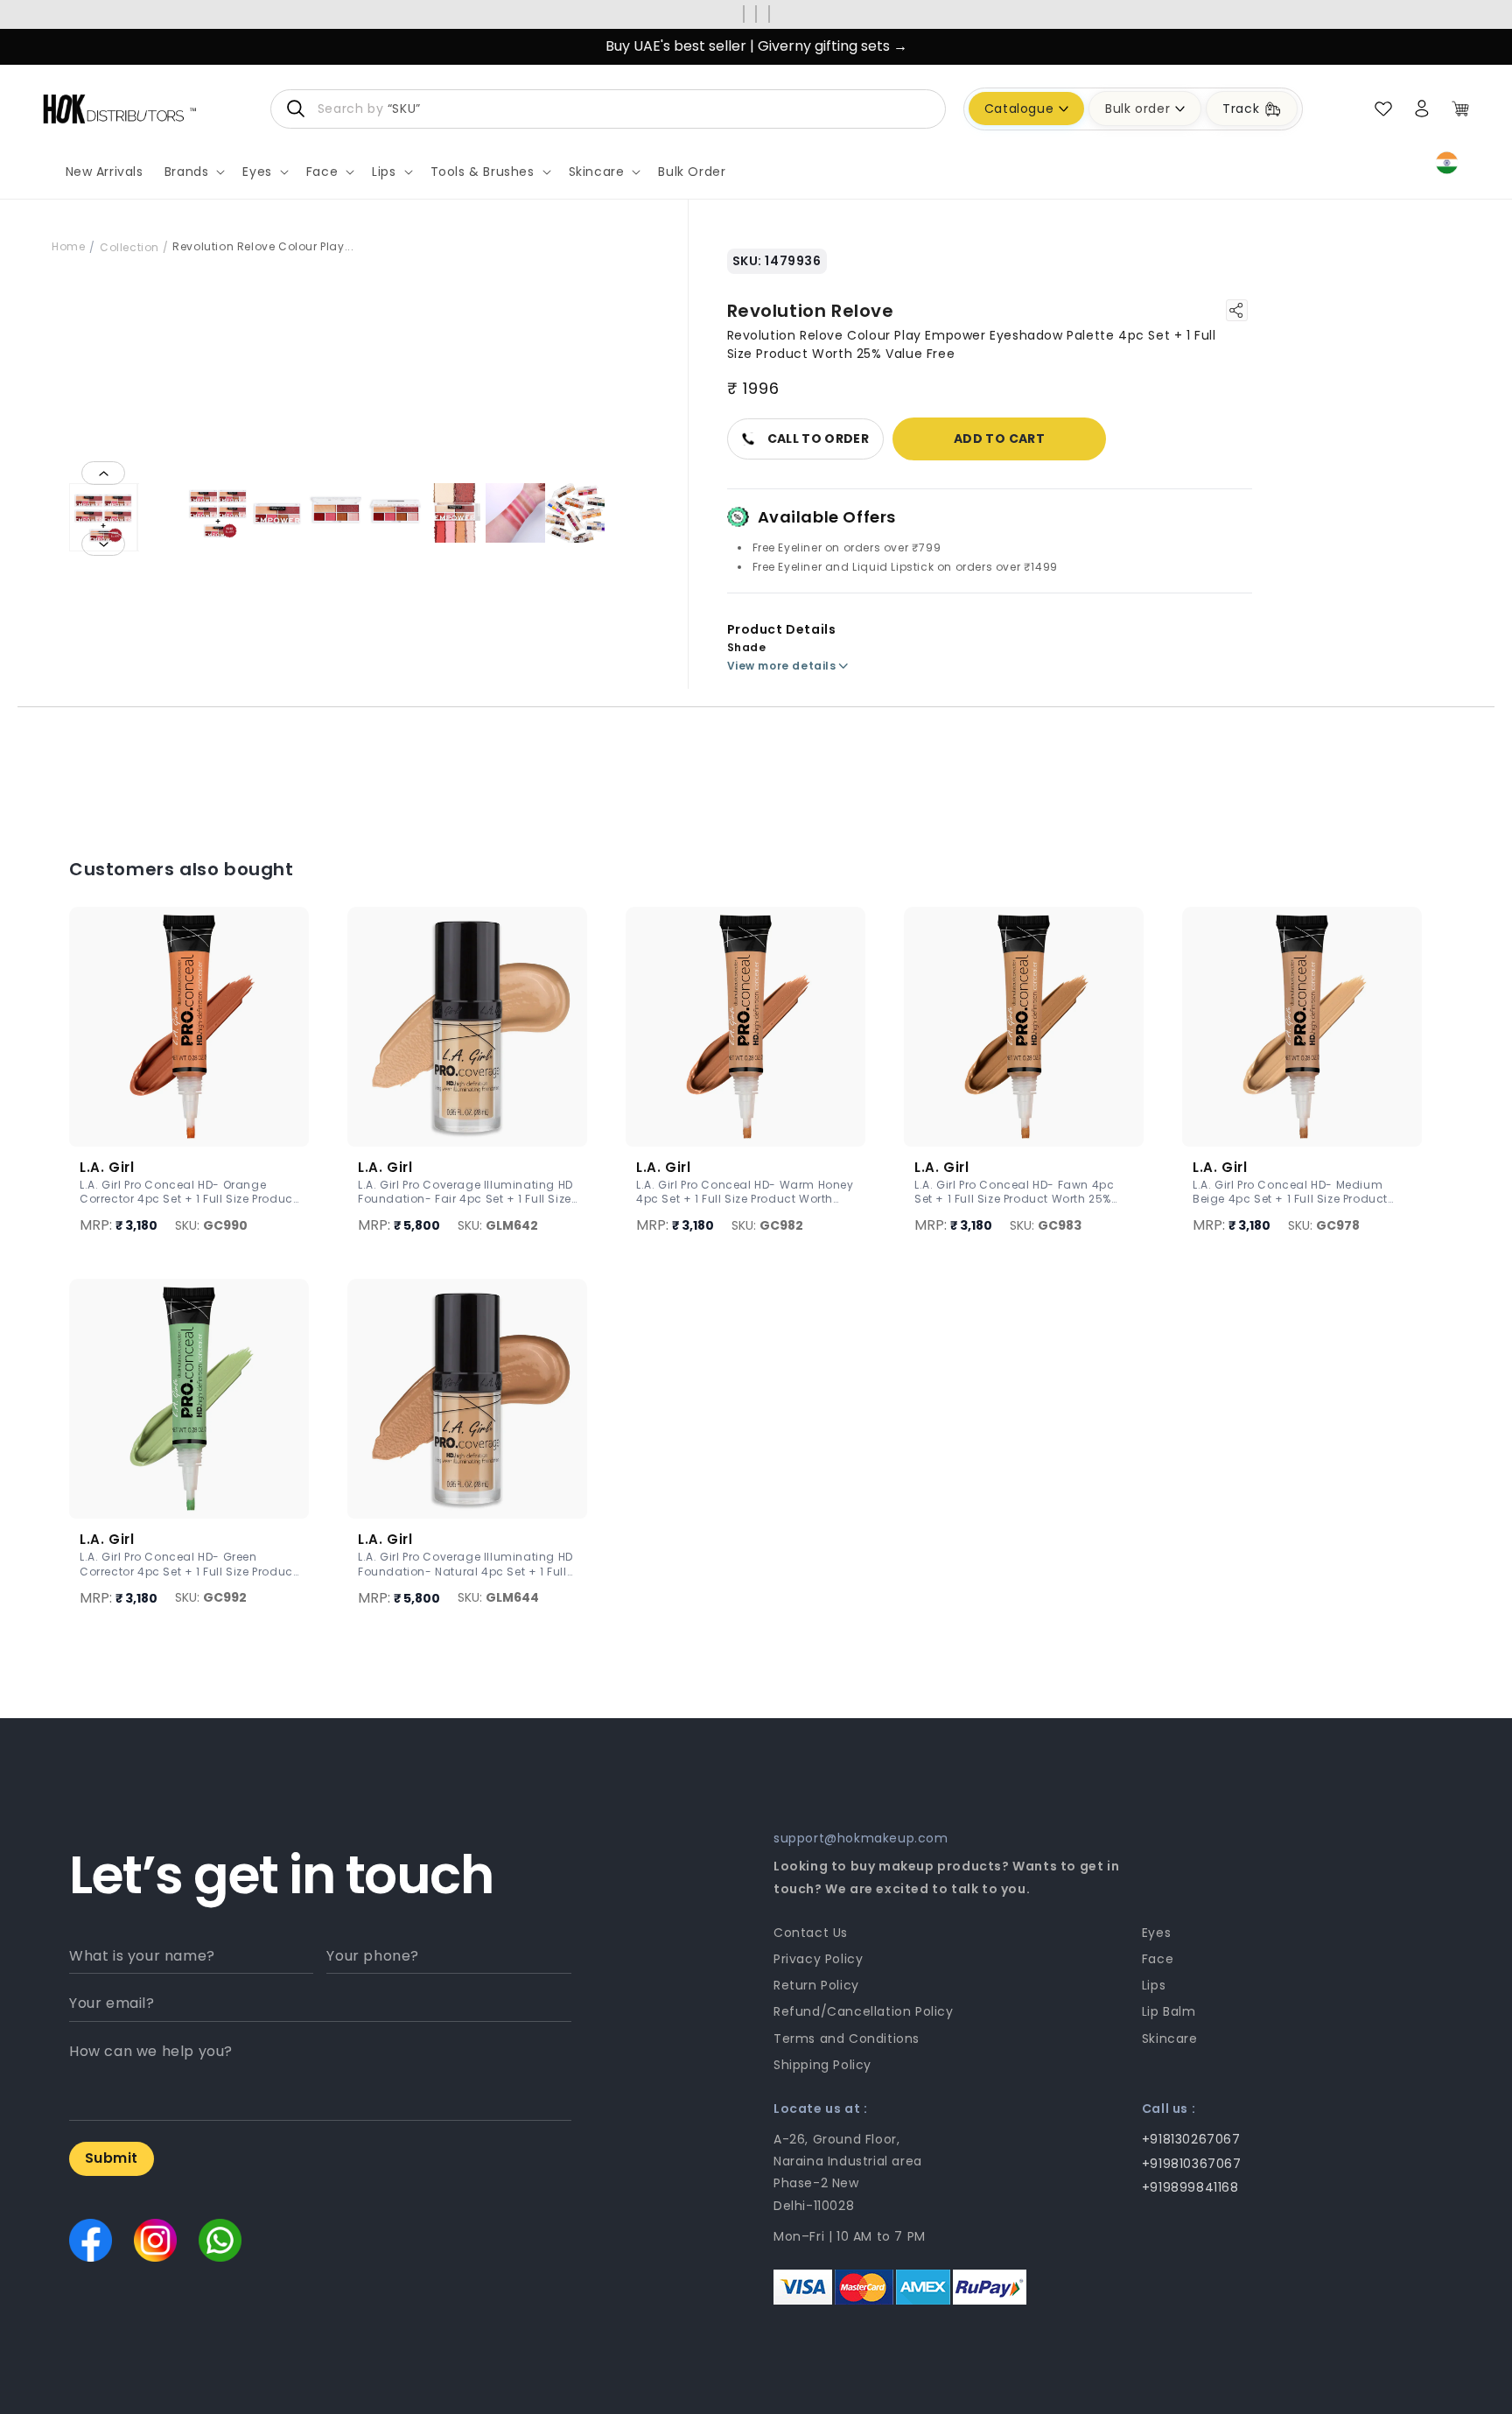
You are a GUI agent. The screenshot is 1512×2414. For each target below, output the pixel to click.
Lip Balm (1169, 2011)
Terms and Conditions (847, 2039)
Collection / (134, 247)
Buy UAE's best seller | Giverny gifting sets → (756, 46)
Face (1158, 1959)
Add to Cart (999, 439)
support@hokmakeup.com (861, 1838)
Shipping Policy (822, 2065)
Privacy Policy (818, 1959)
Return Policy (816, 1985)
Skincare (1170, 2039)
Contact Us (811, 1933)
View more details (782, 666)
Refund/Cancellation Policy (864, 2011)
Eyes (1156, 1933)
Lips (1154, 1985)
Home (68, 246)
